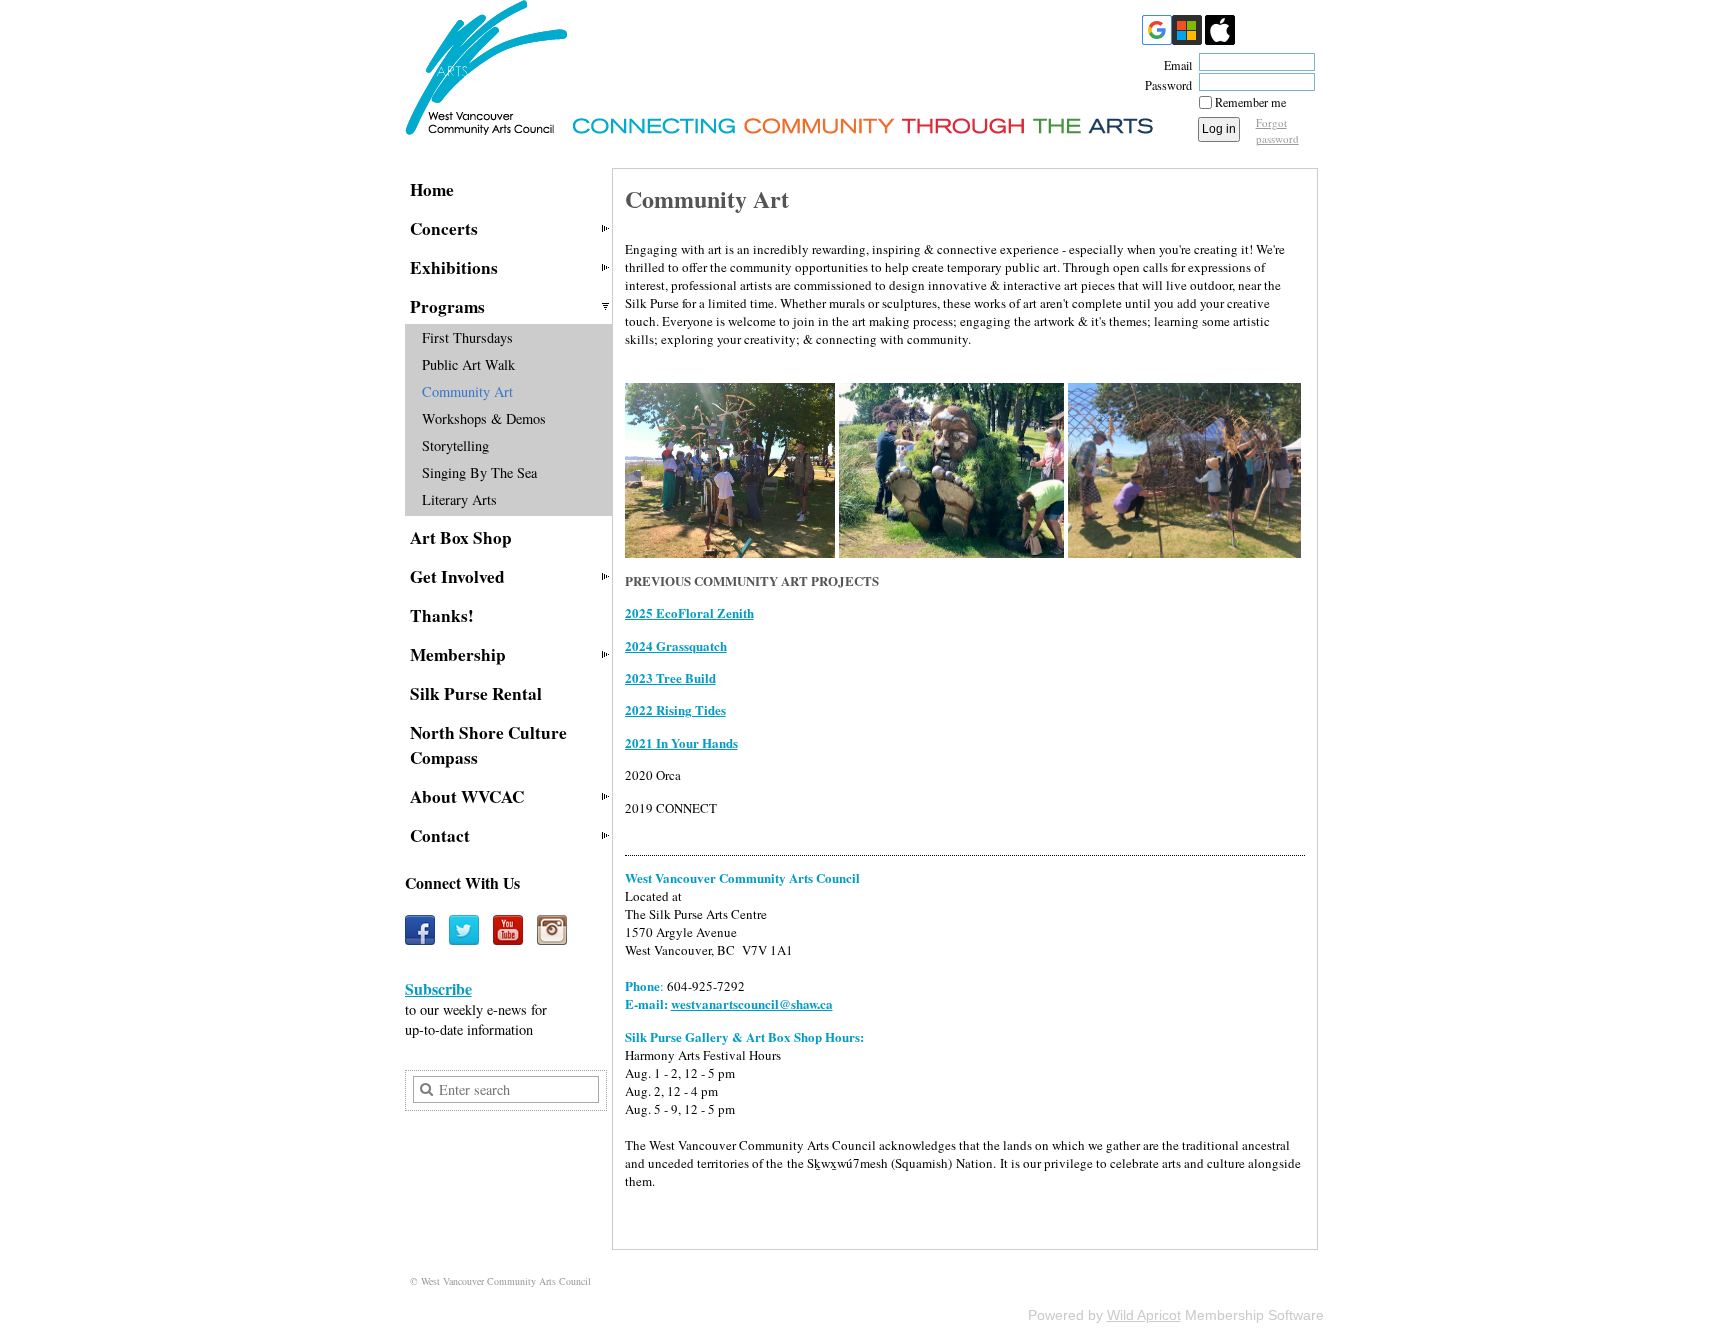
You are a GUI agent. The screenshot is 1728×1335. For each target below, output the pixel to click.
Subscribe (438, 988)
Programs (447, 306)
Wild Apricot (1144, 1315)
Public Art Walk (468, 364)
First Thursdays (467, 337)
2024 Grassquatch (676, 645)
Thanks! (442, 615)
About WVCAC (467, 796)
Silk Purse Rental (476, 693)
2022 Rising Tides (675, 709)
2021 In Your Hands (681, 742)
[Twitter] (464, 930)
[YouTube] (508, 930)
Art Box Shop (461, 537)
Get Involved (457, 576)
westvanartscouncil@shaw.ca (752, 1003)
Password (1164, 85)
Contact (440, 835)
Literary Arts (459, 499)
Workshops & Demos (484, 418)
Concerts (444, 228)
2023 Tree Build (670, 677)
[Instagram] (552, 930)
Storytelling (455, 445)
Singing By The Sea (479, 472)
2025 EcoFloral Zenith (689, 612)
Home (432, 189)
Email (1173, 65)
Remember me (1250, 102)
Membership (458, 654)
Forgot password (1277, 130)
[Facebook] (420, 930)
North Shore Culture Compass (488, 745)
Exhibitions (454, 267)
